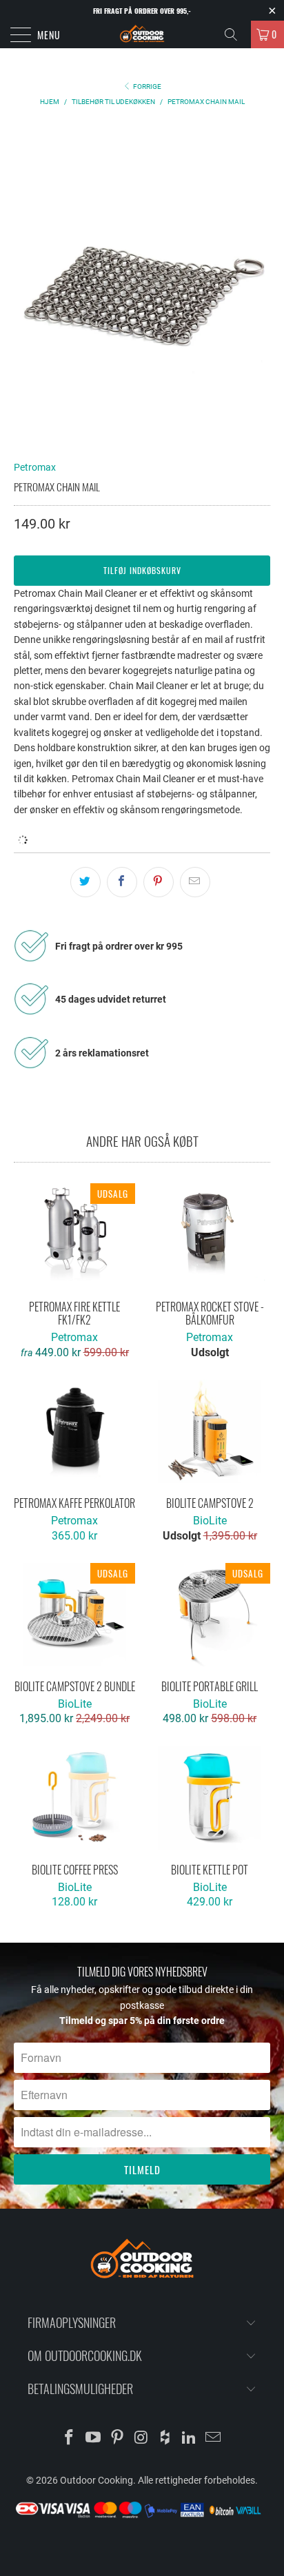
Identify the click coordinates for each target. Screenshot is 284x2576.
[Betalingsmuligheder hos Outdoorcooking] (142, 2517)
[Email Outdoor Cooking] (213, 2439)
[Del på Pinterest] (159, 882)
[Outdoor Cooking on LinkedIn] (190, 2439)
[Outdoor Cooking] (142, 34)
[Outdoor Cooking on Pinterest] (117, 2439)
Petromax (35, 467)
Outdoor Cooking (97, 2480)
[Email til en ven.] (195, 882)
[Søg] (236, 34)
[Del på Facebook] (122, 882)
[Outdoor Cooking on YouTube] (94, 2439)
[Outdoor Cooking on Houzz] (165, 2439)
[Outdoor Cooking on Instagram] (141, 2439)
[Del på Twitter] (85, 882)
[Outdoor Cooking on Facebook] (70, 2439)
